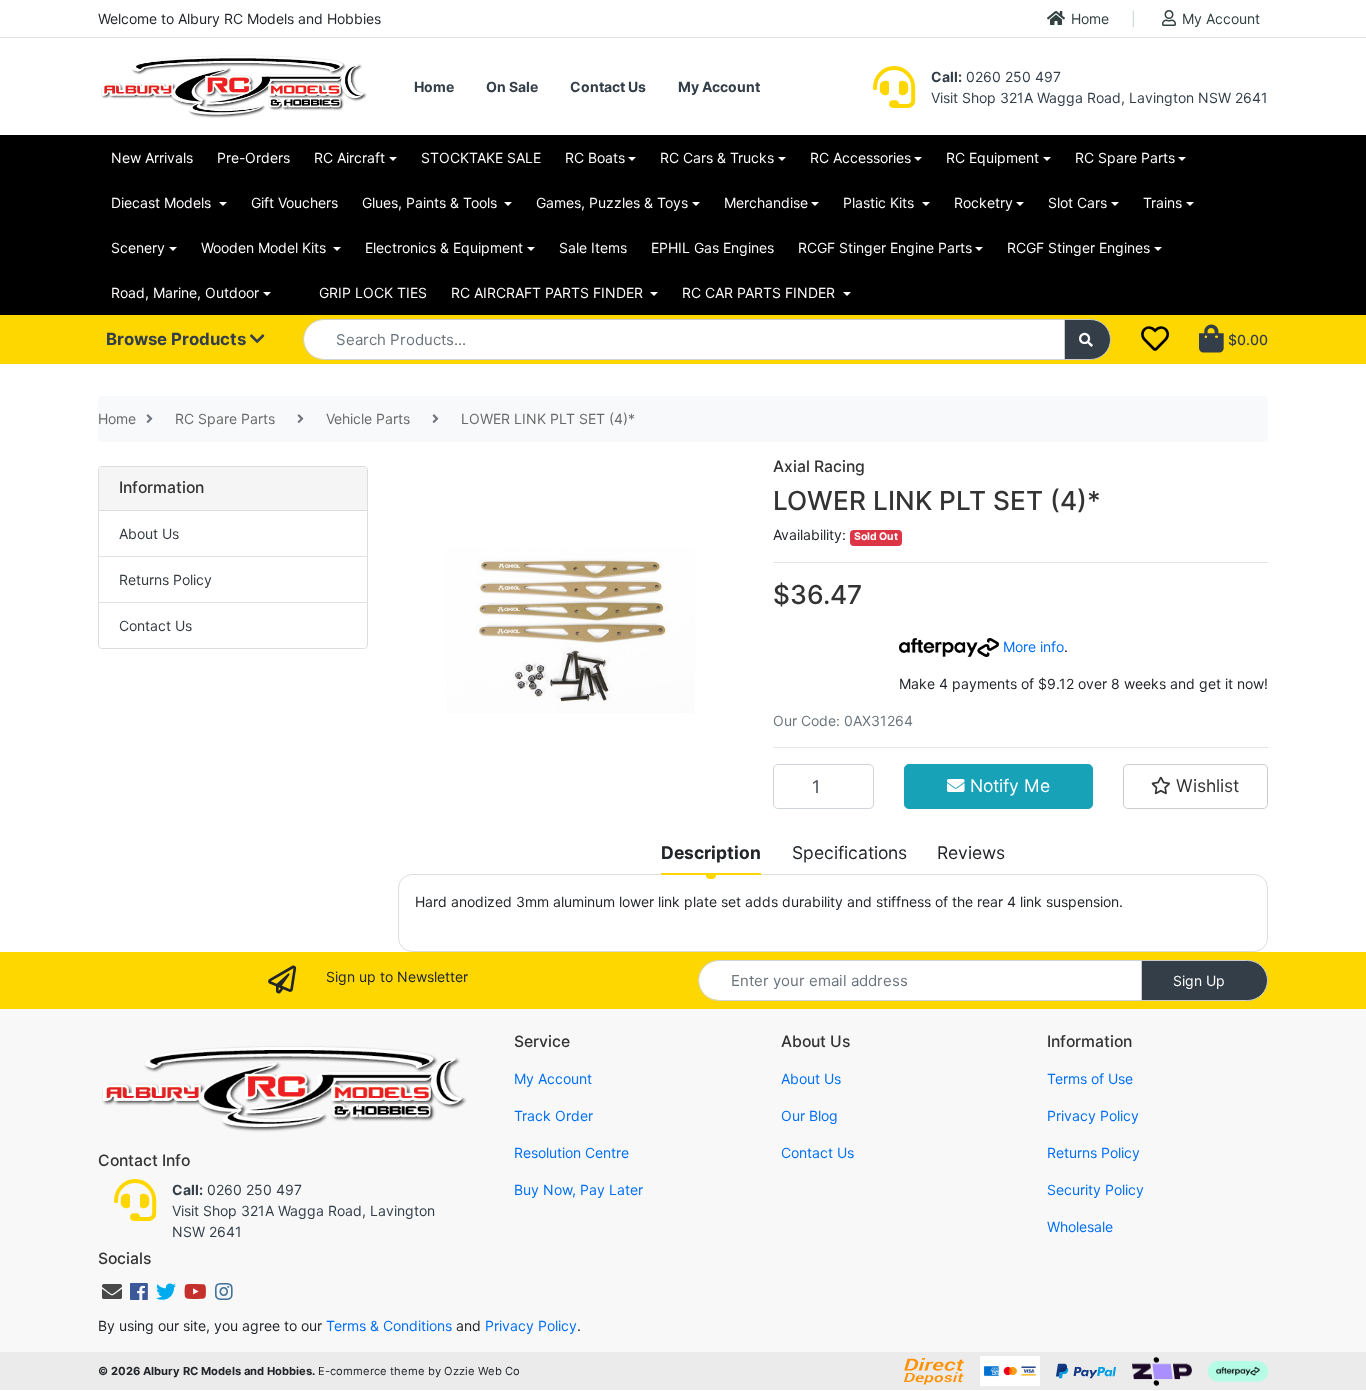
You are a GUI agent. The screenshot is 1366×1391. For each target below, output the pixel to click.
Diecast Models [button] (163, 202)
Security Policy (1095, 1189)
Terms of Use (1090, 1078)
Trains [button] (1162, 202)
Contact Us (608, 86)
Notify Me (1007, 785)
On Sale (512, 86)
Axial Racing (819, 466)
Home (1090, 18)
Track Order (553, 1115)
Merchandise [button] (766, 202)
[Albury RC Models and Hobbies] (233, 84)
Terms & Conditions (389, 1325)
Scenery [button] (138, 247)
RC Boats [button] (595, 157)
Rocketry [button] (983, 202)
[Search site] (1088, 339)
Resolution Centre (571, 1152)
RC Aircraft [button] (349, 157)
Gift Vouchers (294, 202)
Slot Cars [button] (1077, 202)
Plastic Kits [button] (880, 202)
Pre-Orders (253, 157)
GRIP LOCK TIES (373, 292)
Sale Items (593, 247)
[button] (1195, 786)
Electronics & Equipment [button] (444, 247)
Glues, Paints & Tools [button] (431, 202)
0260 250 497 (996, 76)
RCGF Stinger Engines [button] (1078, 247)
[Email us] (112, 1292)
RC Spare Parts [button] (1125, 157)
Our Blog (809, 1115)
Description (711, 852)
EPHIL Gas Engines (712, 247)
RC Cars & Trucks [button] (717, 157)
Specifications (849, 852)
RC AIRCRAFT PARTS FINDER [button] (549, 292)
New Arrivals (152, 157)
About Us (149, 533)
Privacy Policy (1093, 1115)
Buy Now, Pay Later (578, 1189)
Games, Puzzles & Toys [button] (612, 202)
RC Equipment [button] (992, 157)
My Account (1221, 18)
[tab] (711, 853)
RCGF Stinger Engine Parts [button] (885, 247)
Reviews (971, 852)
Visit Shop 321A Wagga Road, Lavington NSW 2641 (1099, 97)
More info (1031, 646)
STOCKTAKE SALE (481, 157)
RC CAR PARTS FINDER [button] (760, 292)
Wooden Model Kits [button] (265, 247)
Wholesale (1080, 1226)
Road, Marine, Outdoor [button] (185, 292)
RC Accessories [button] (860, 157)
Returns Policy (165, 579)
